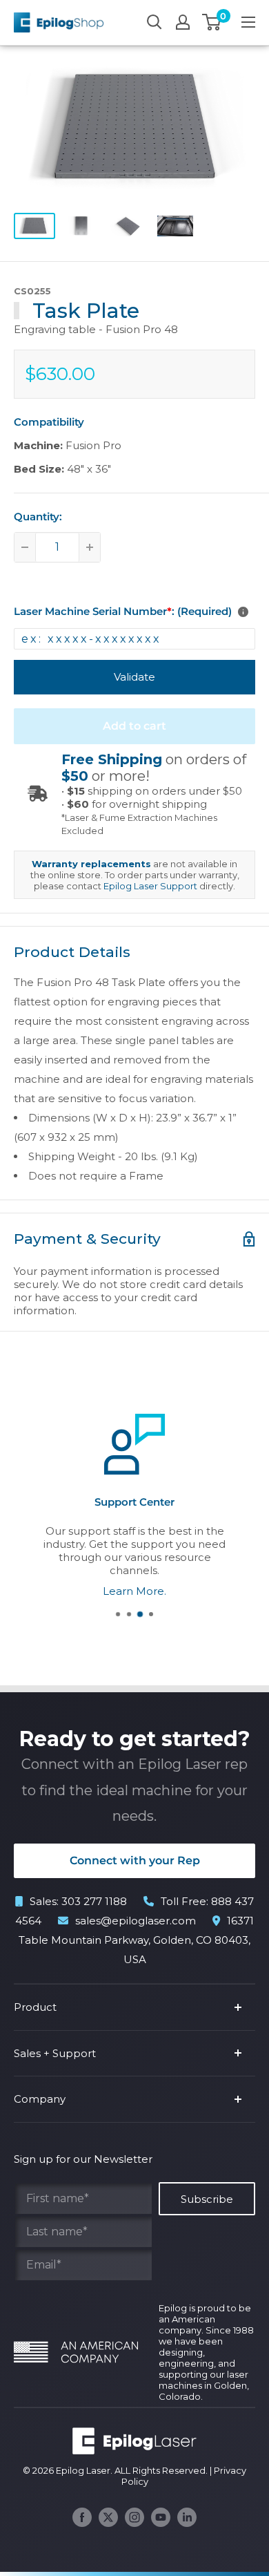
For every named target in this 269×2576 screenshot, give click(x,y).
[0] (212, 22)
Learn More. (134, 1590)
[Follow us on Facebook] (82, 2517)
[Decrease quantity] (25, 547)
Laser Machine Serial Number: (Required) (123, 611)
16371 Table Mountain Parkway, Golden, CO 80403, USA (136, 1940)
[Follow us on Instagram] (134, 2517)
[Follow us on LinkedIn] (187, 2517)
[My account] (183, 22)
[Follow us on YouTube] (161, 2517)
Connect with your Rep (135, 1860)
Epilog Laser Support (150, 886)
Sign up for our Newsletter (83, 2159)
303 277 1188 (94, 1901)
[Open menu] (248, 22)
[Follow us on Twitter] (108, 2517)
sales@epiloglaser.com (136, 1921)
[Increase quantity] (90, 547)
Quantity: (38, 517)
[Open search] (155, 22)
